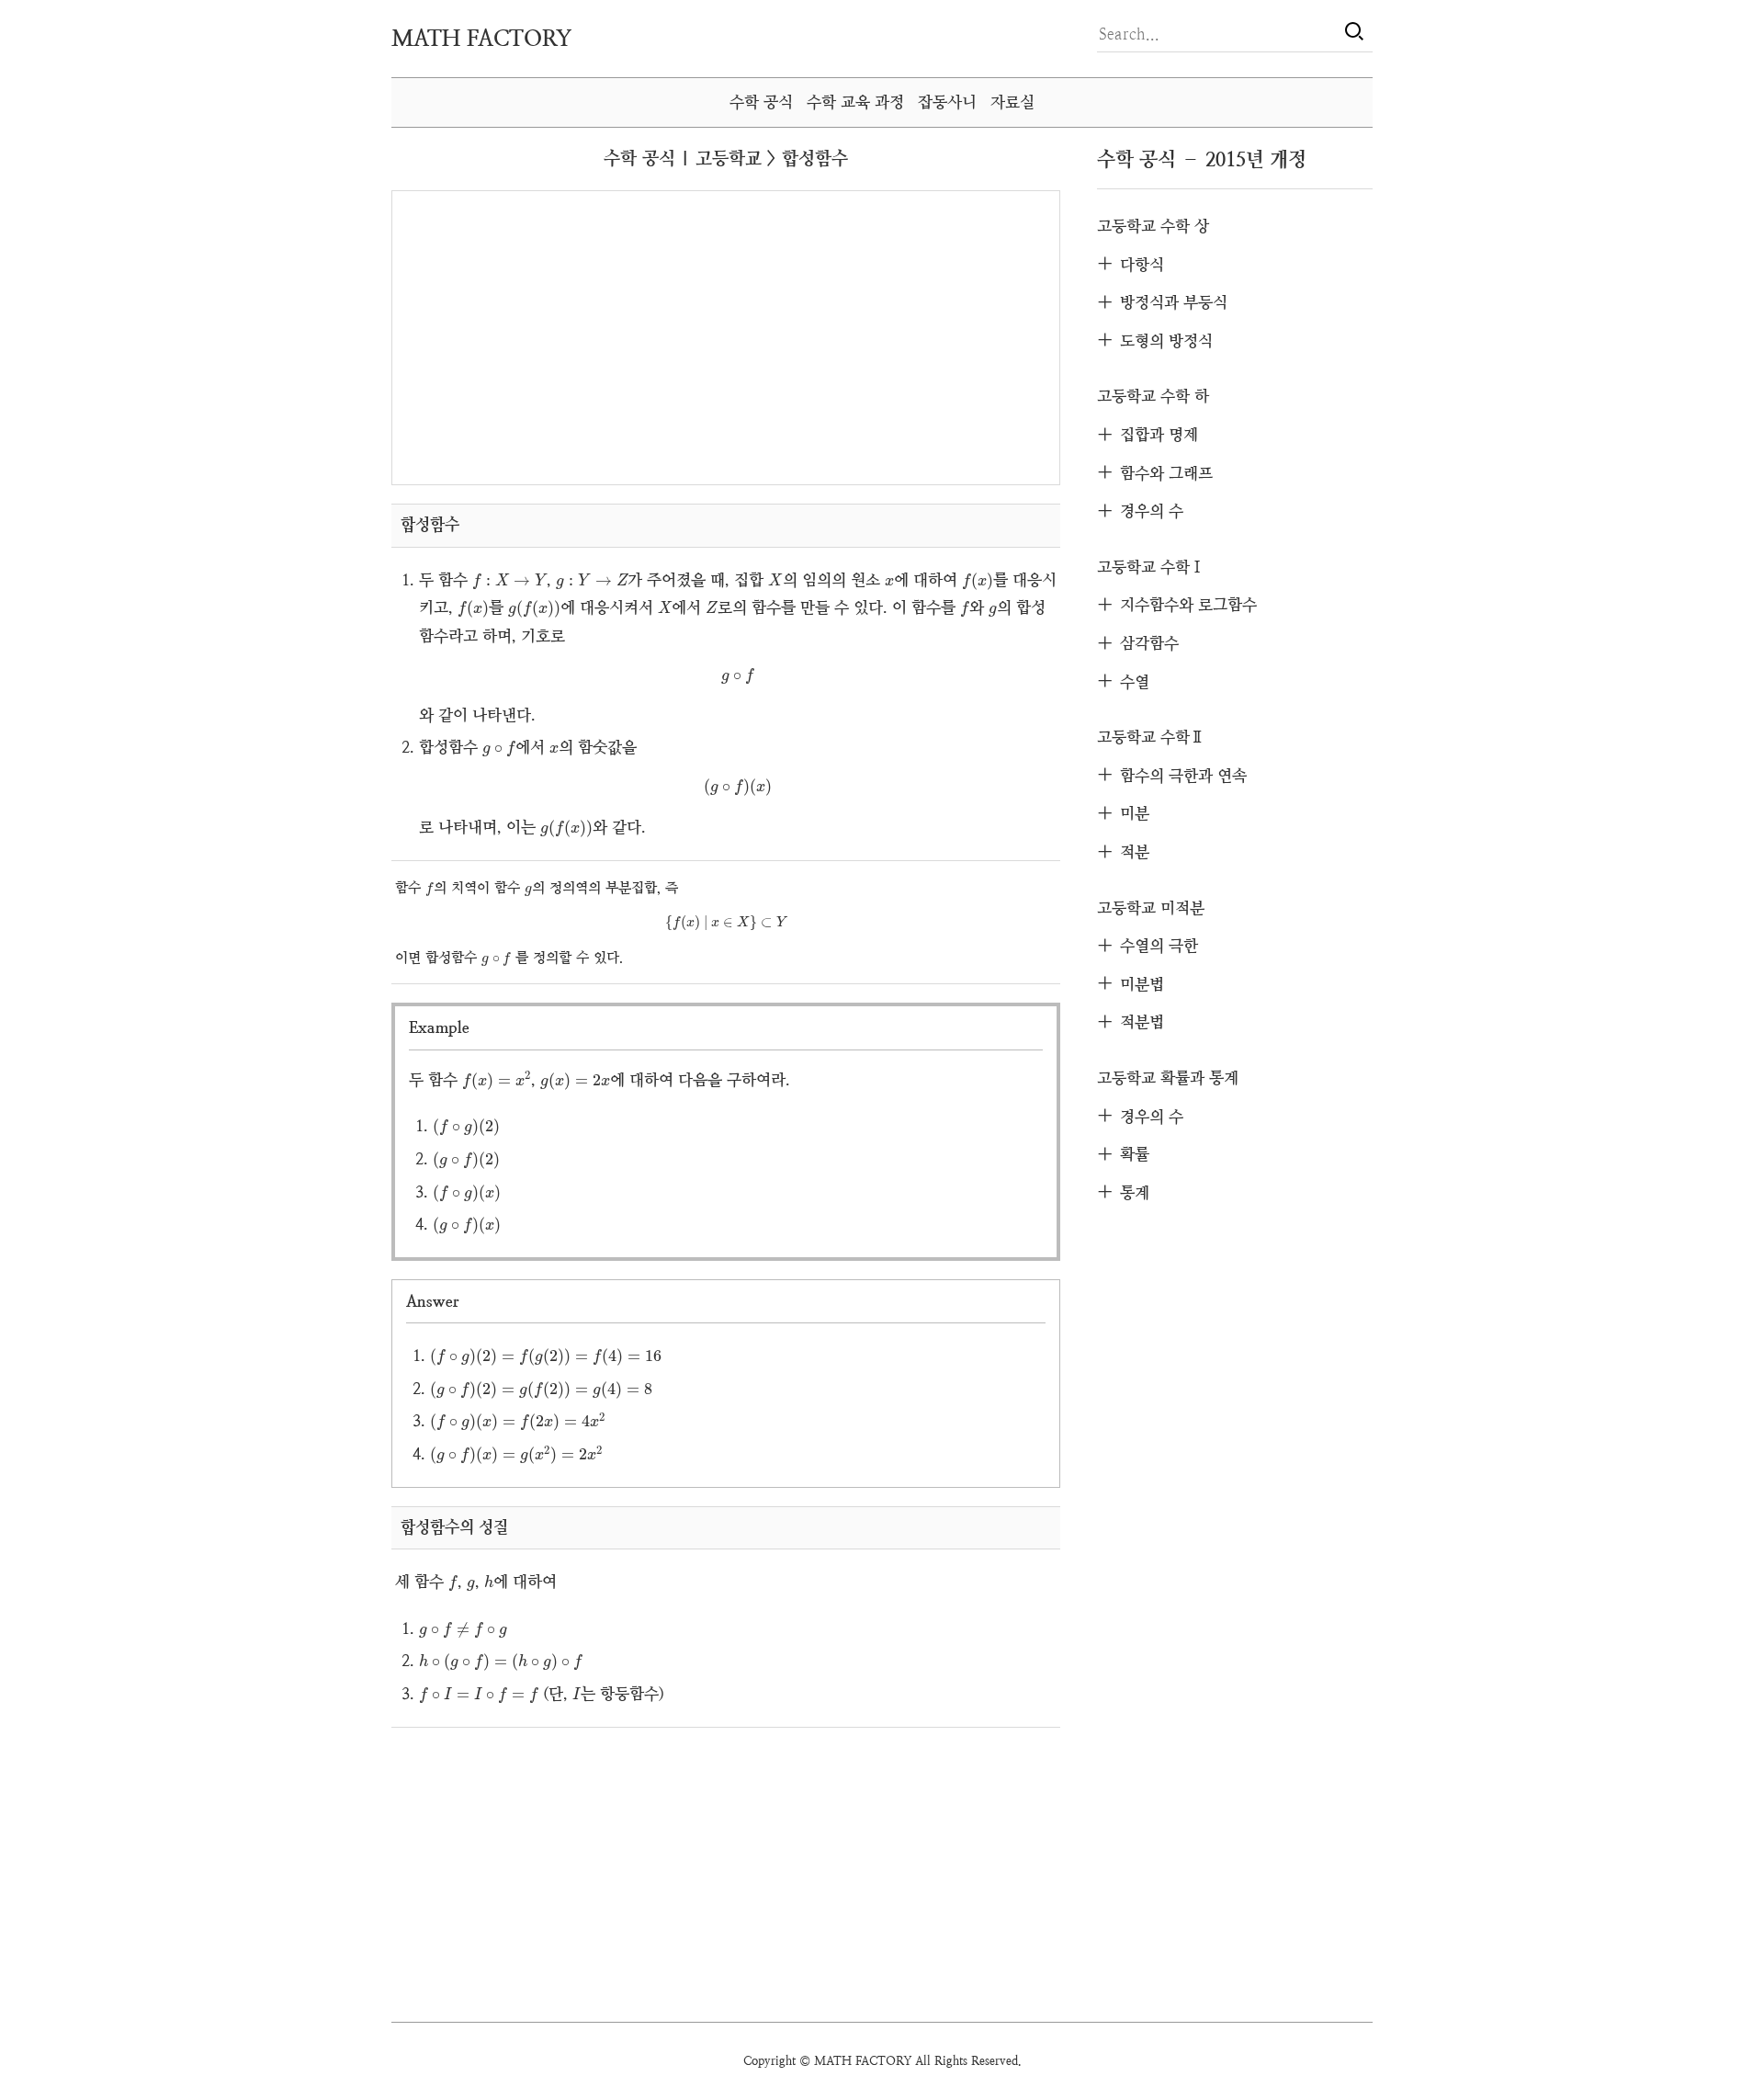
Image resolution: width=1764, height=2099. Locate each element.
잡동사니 (947, 102)
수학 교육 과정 (855, 102)
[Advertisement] (563, 336)
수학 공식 (761, 102)
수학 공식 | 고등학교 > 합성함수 (726, 159)
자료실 (1012, 102)
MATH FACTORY (481, 39)
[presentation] (510, 582)
